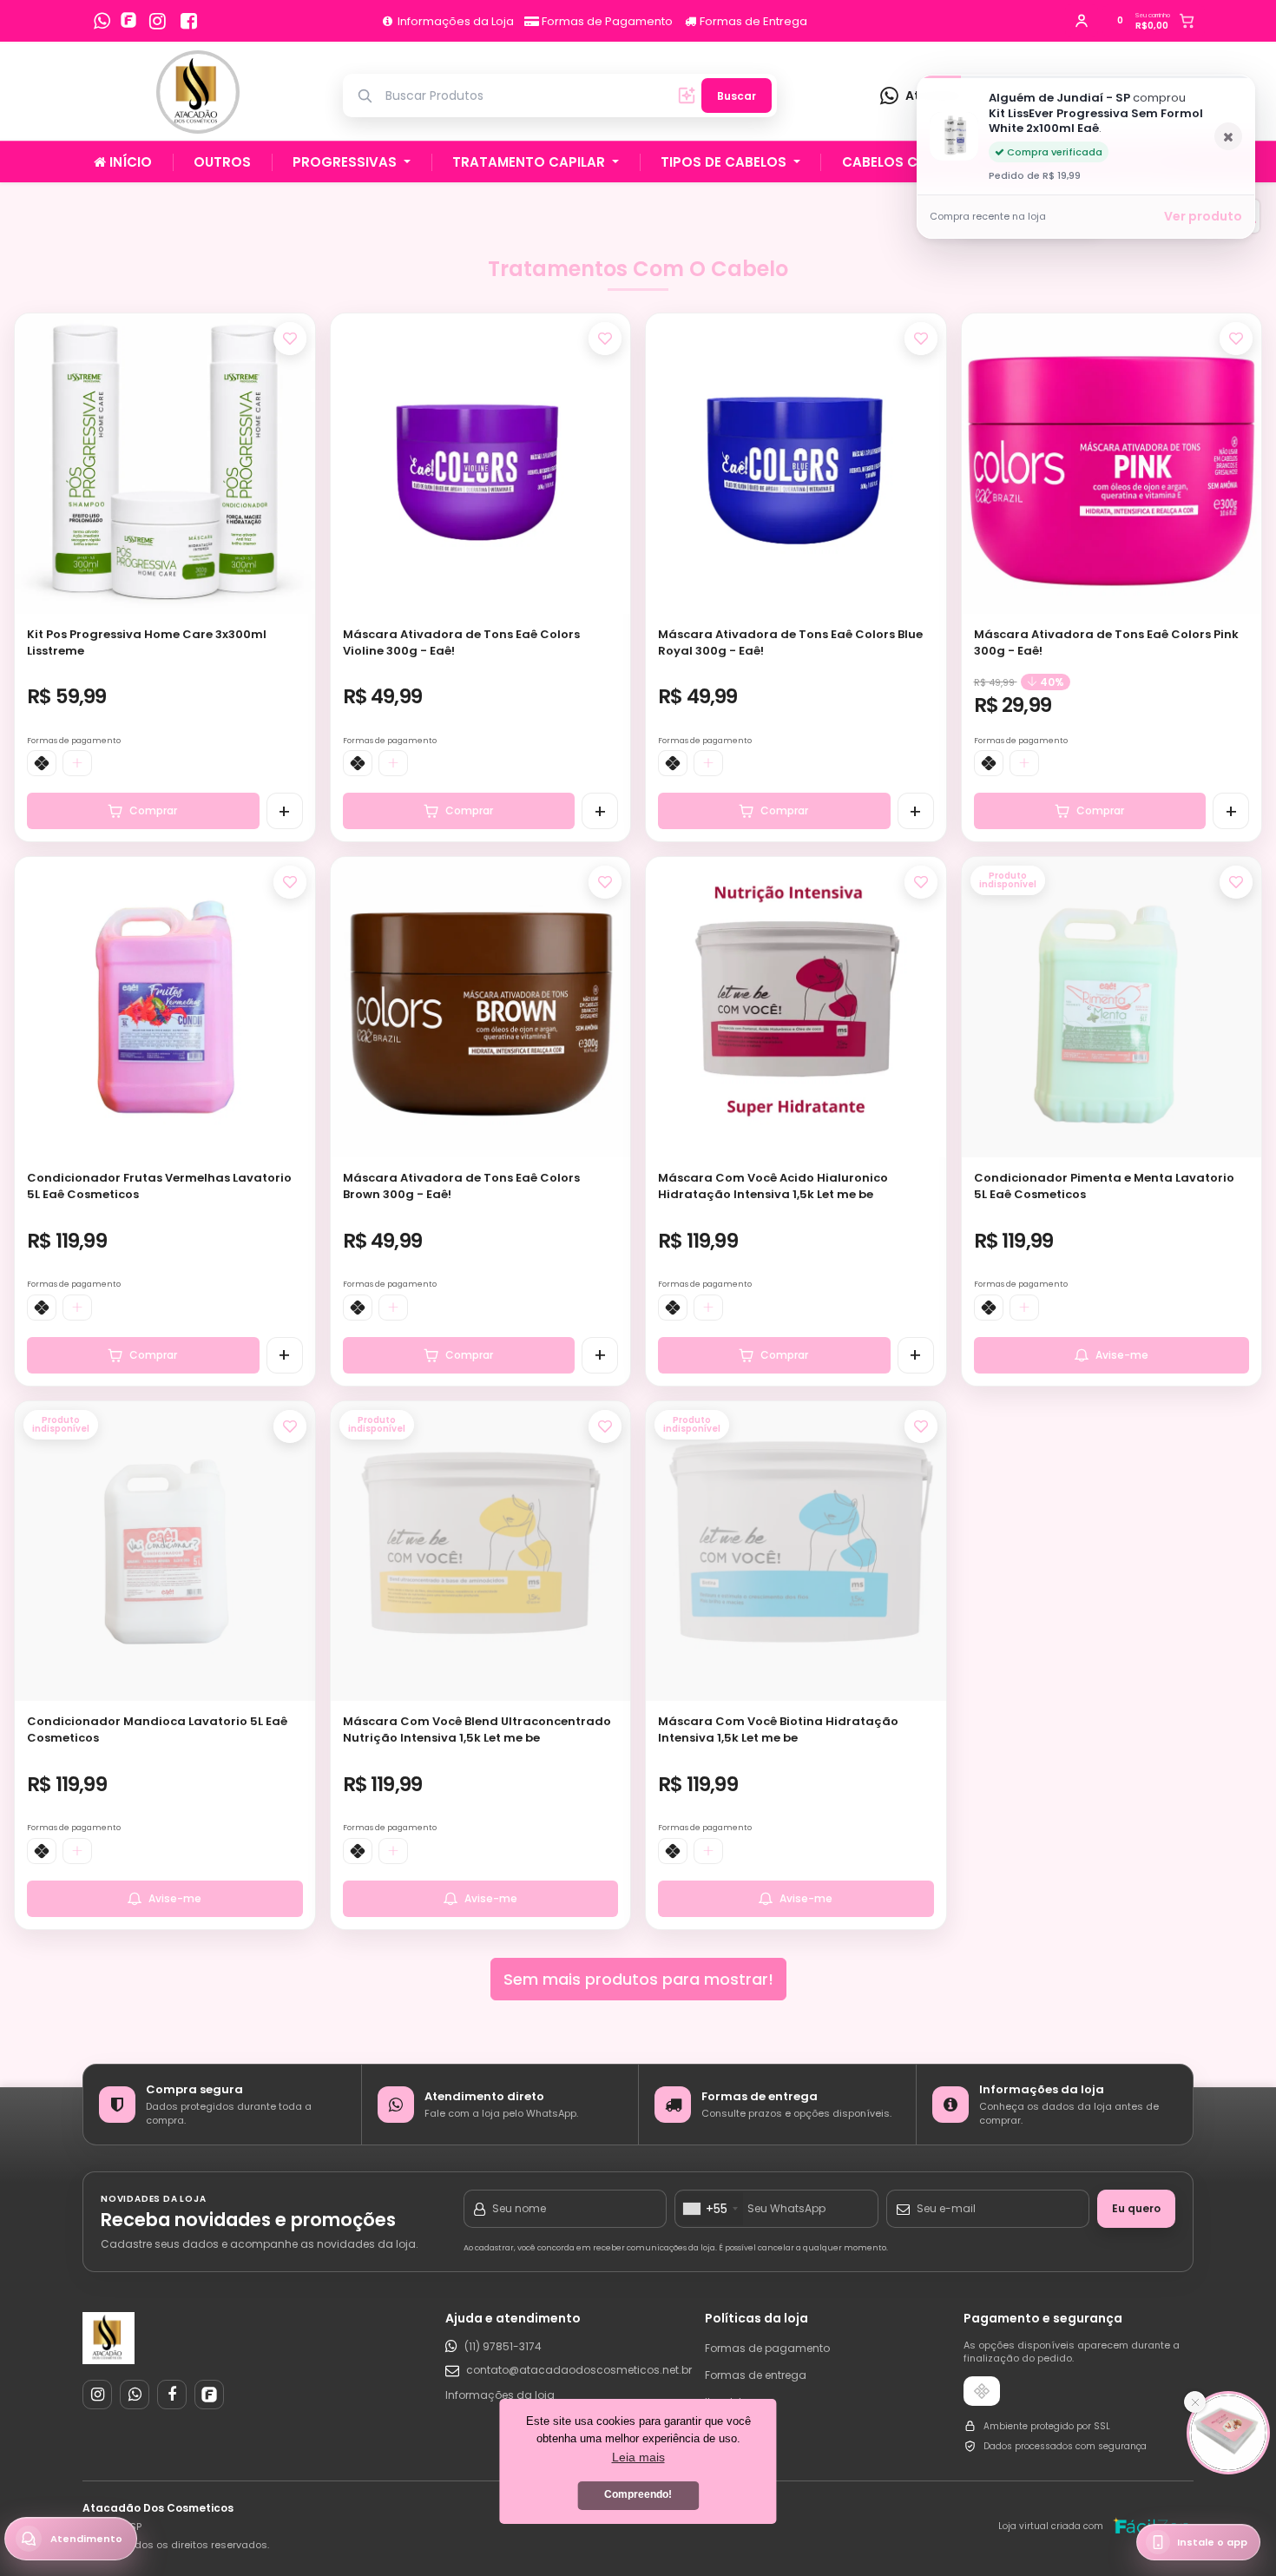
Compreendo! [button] (638, 2494)
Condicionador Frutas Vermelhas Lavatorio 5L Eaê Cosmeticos (159, 1186)
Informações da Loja (454, 21)
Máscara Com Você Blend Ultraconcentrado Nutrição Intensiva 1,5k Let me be (477, 1729)
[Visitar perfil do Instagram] (97, 2395)
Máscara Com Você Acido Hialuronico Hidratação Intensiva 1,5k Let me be (773, 1186)
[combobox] (710, 2209)
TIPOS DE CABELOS (725, 162)
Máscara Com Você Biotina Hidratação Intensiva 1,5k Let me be (778, 1729)
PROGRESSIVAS (346, 162)
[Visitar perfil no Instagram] (157, 21)
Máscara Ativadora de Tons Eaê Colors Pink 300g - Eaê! (1106, 642)
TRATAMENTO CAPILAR (530, 162)
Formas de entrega (756, 2375)
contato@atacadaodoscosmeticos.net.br (571, 2370)
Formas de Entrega (752, 21)
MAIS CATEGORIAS (1108, 162)
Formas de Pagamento (606, 21)
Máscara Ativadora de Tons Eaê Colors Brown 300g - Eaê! (461, 1186)
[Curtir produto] (290, 339)
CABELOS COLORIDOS (917, 162)
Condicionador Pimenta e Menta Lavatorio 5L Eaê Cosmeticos (1104, 1186)
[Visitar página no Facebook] (189, 21)
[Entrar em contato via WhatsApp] (102, 21)
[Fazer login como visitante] (1082, 21)
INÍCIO (129, 162)
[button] (293, 458)
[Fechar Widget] (1195, 2402)
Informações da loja (500, 2395)
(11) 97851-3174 (503, 2346)
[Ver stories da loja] (198, 96)
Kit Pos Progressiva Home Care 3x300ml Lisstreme (147, 642)
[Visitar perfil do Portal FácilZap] (131, 21)
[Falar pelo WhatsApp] (135, 2395)
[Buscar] (687, 96)
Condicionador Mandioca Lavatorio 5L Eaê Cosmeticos (157, 1729)
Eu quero (1136, 2208)
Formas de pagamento (767, 2348)
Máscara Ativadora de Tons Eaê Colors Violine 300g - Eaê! (461, 642)
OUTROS (222, 162)
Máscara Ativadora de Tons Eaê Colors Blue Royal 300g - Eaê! (790, 642)
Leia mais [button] (638, 2457)
